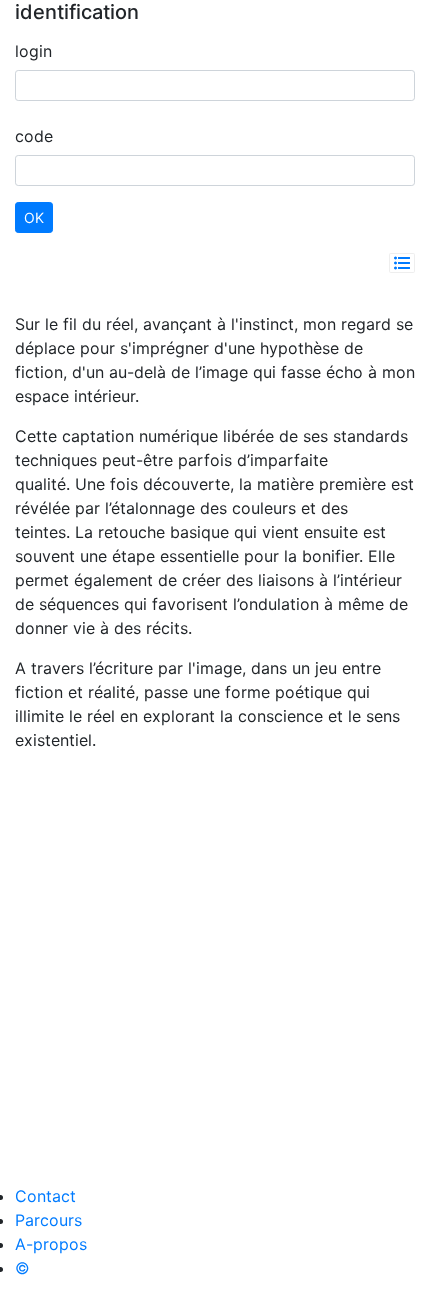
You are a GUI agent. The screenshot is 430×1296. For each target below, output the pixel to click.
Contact (45, 1196)
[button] (402, 263)
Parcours (48, 1220)
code (34, 136)
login (33, 51)
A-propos (51, 1244)
